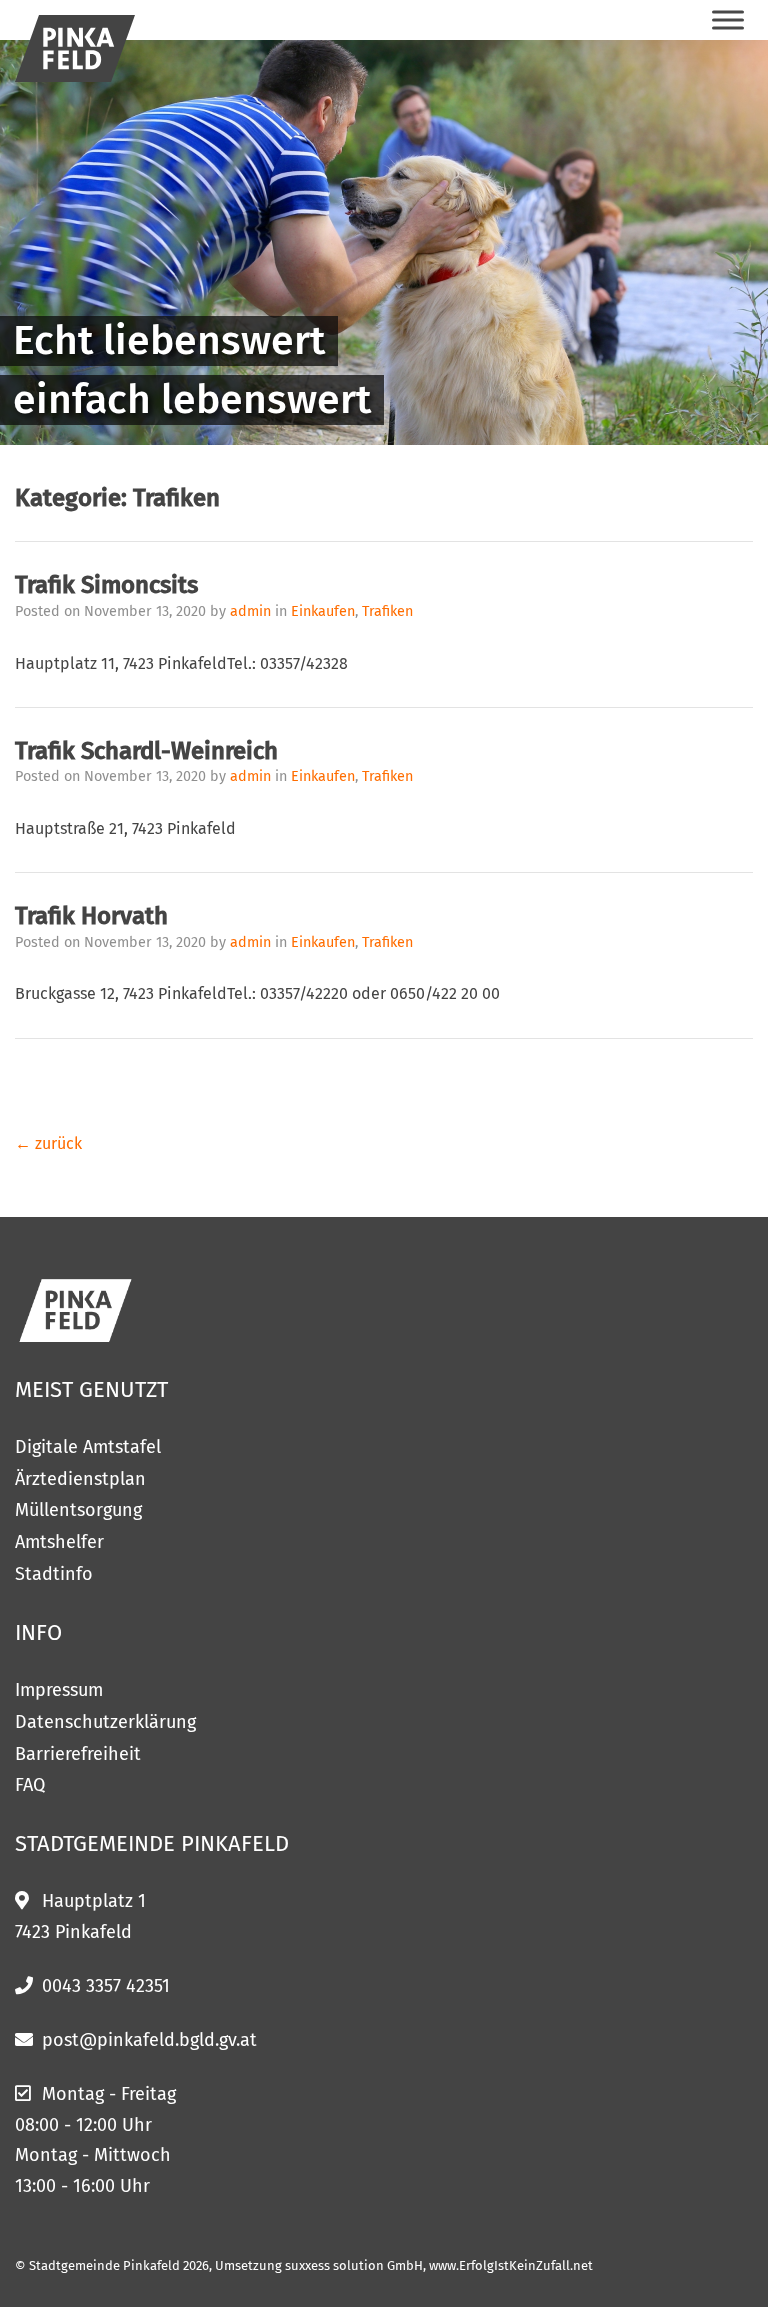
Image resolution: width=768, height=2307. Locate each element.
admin (252, 611)
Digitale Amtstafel (88, 1447)
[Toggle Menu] (728, 19)
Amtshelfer (59, 1542)
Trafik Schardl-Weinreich (146, 751)
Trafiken (387, 611)
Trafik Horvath (91, 916)
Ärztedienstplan (80, 1479)
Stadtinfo (54, 1574)
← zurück (48, 1143)
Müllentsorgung (78, 1510)
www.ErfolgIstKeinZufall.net (511, 2265)
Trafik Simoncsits (106, 585)
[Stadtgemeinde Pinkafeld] (75, 48)
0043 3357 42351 (106, 1986)
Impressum (59, 1690)
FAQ (30, 1785)
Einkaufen (323, 611)
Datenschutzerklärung (105, 1722)
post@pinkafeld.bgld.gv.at (149, 2040)
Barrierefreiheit (78, 1754)
